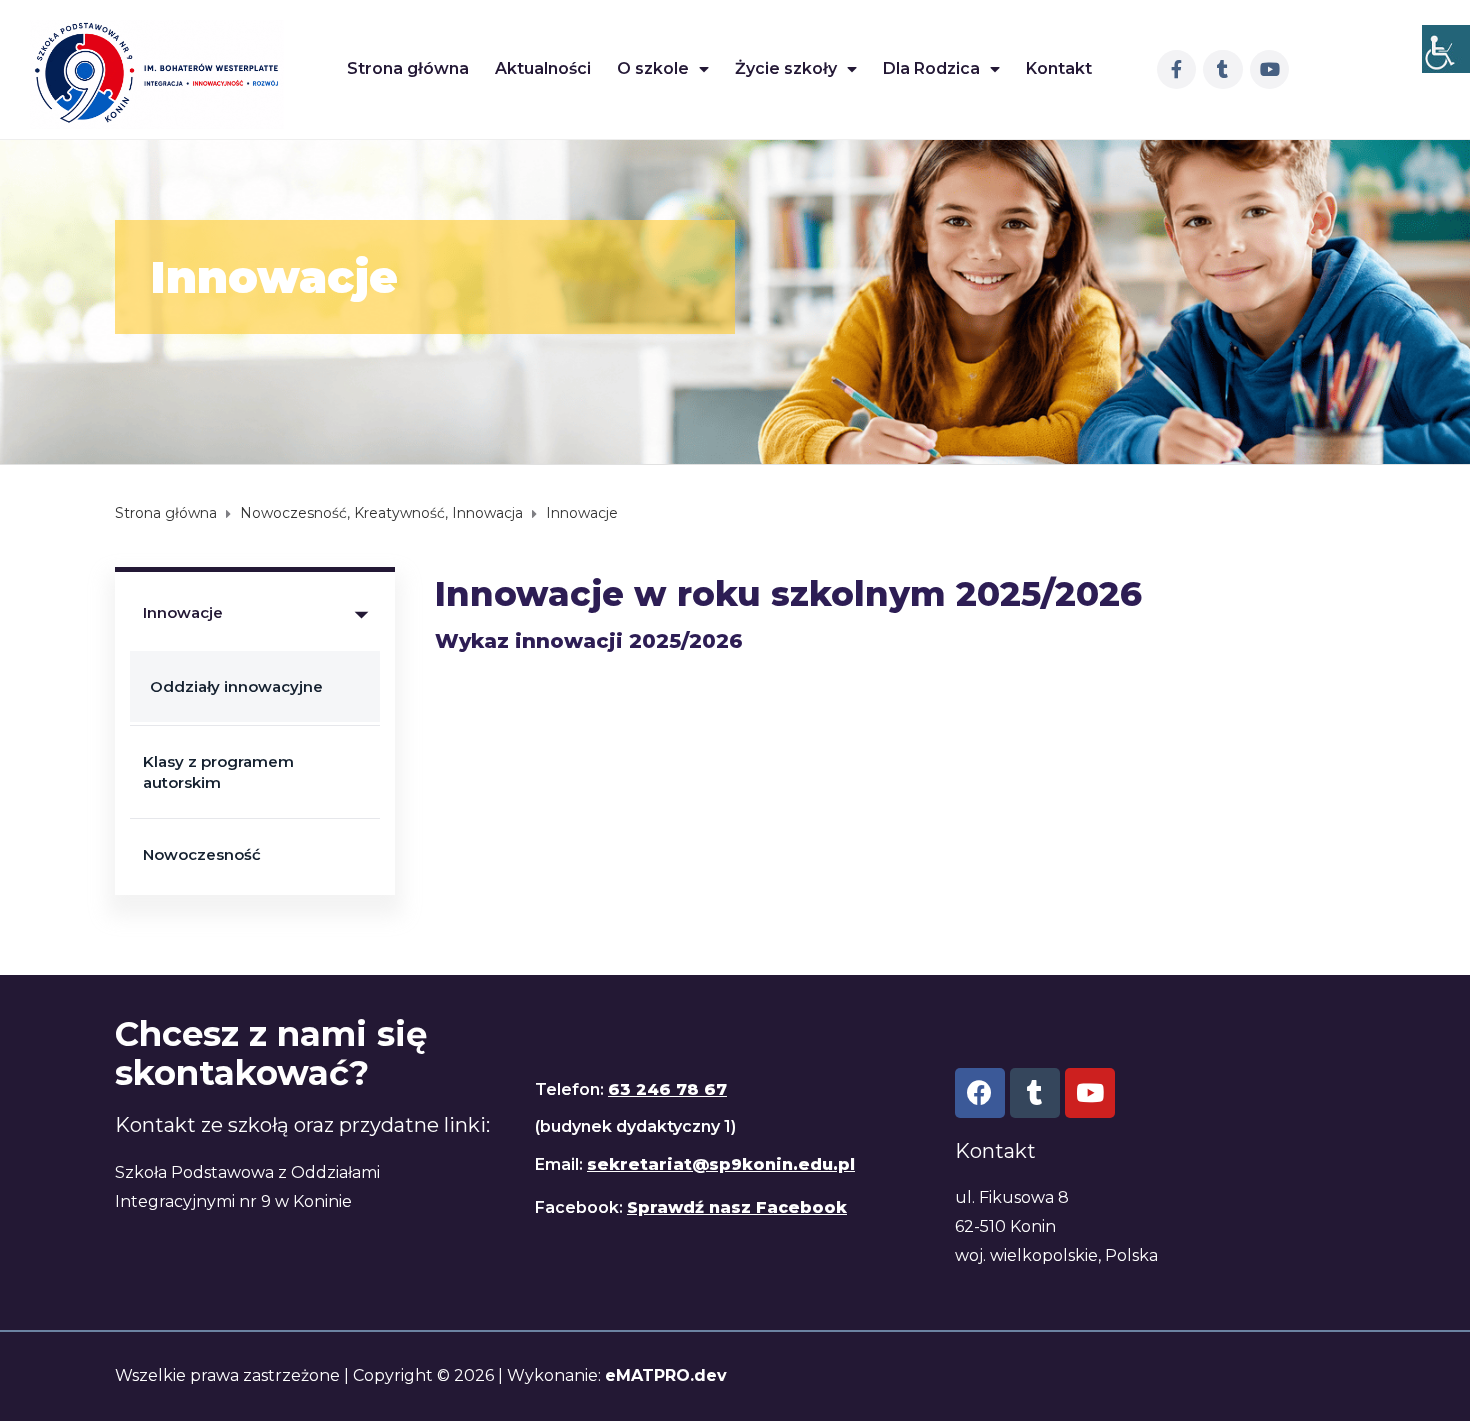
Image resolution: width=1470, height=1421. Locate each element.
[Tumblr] (1223, 70)
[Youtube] (1270, 70)
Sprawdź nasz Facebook (737, 1207)
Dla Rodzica (931, 68)
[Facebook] (980, 1093)
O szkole (653, 68)
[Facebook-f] (1177, 70)
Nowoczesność (202, 854)
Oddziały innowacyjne (236, 686)
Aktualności (543, 68)
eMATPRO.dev (666, 1375)
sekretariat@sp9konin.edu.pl (721, 1164)
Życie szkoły (786, 68)
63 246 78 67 (667, 1089)
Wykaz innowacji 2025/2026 (589, 641)
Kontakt (1059, 68)
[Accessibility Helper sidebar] (1446, 49)
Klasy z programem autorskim (218, 772)
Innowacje (183, 612)
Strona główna (408, 68)
